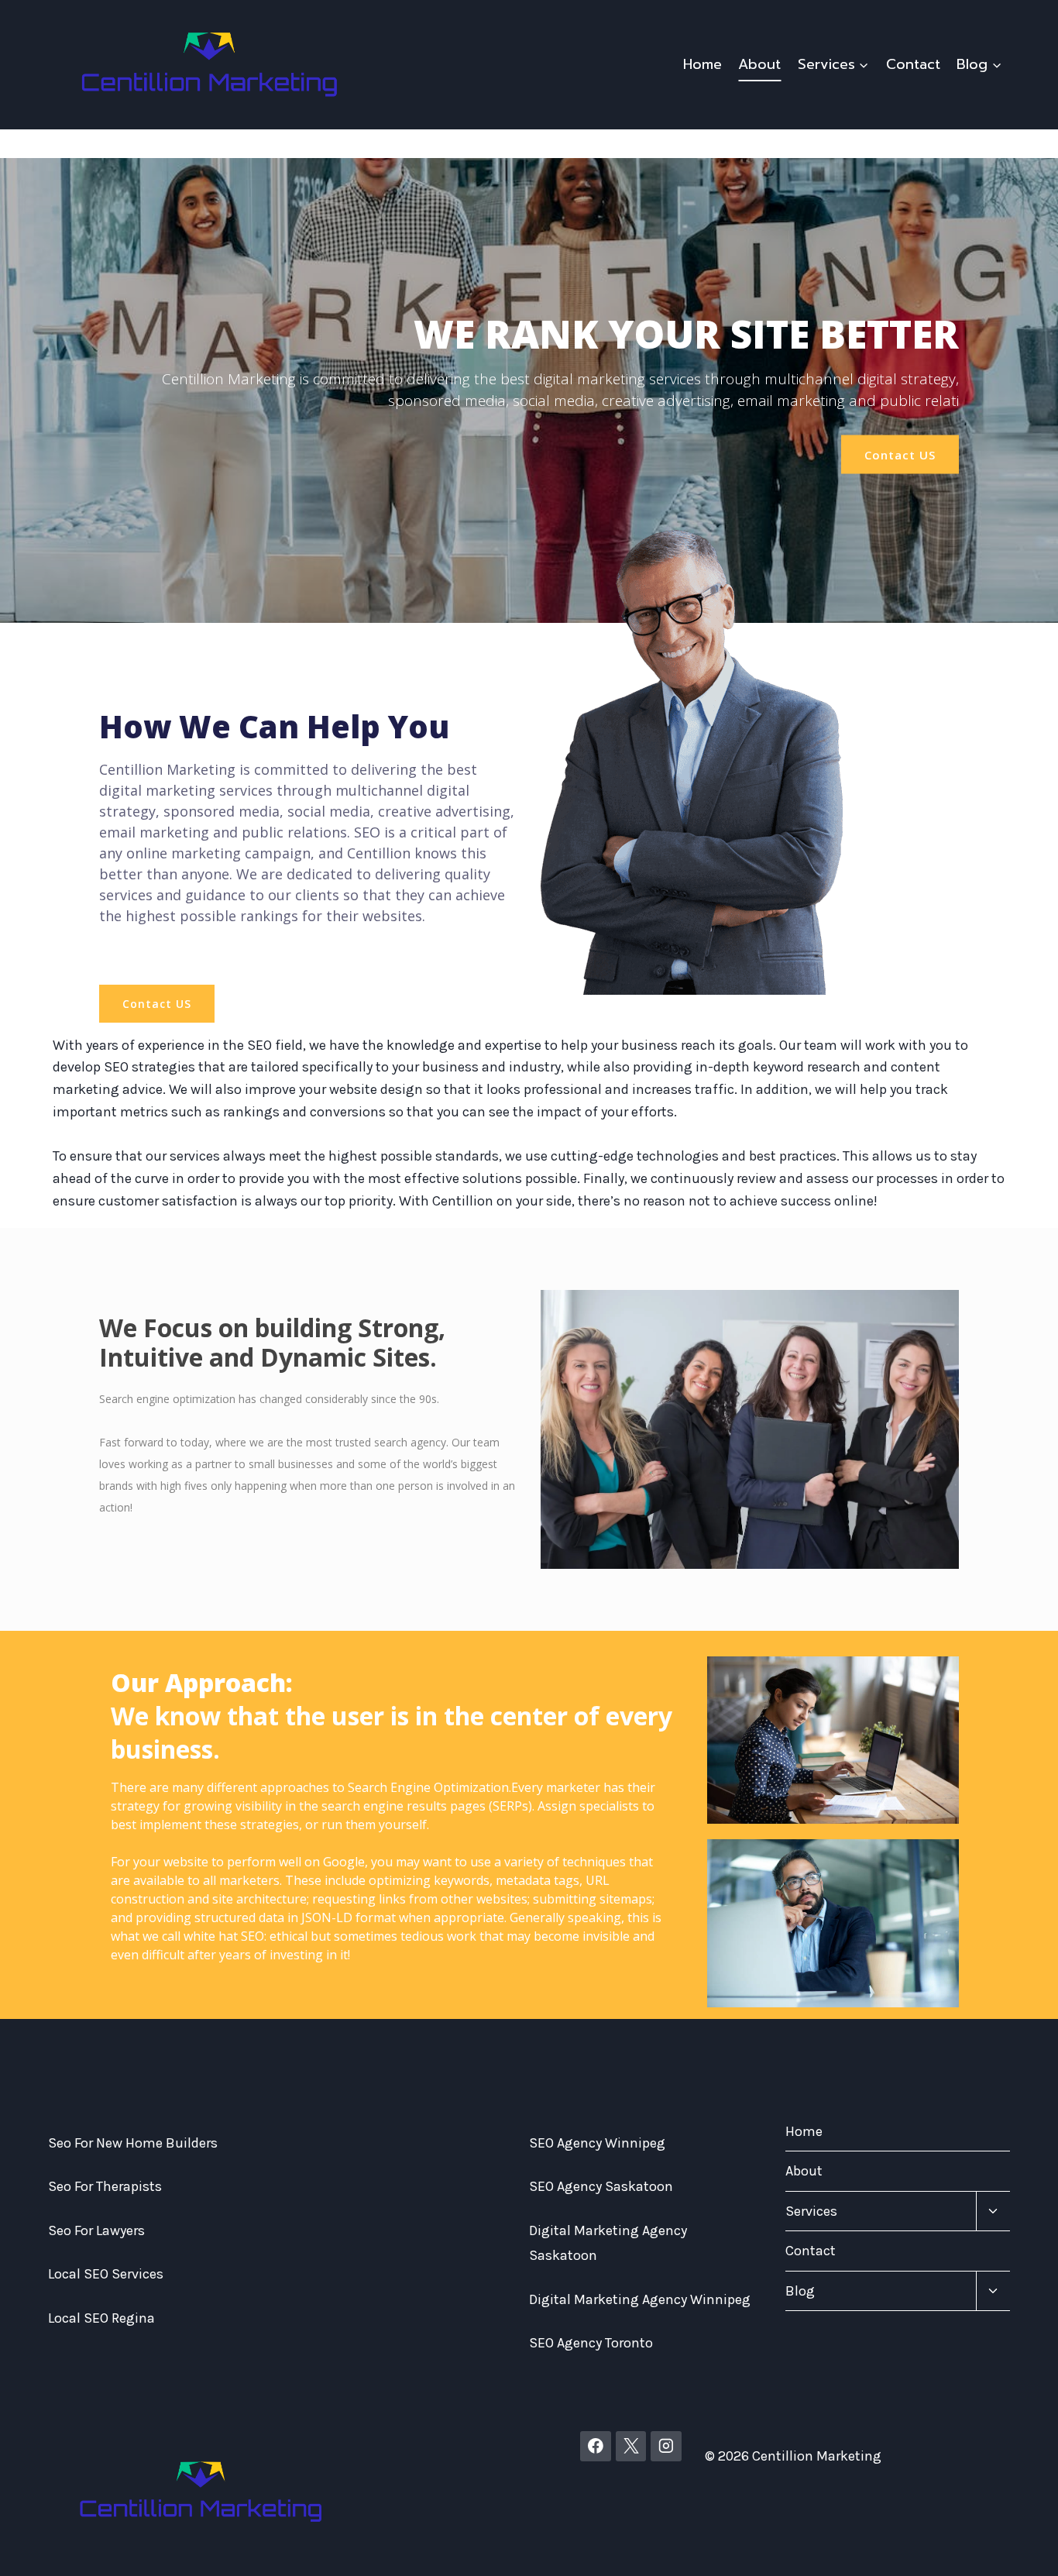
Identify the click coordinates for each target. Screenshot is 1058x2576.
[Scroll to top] (1022, 2548)
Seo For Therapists (105, 2186)
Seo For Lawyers (96, 2230)
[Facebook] (596, 2447)
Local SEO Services (106, 2274)
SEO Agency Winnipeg (597, 2143)
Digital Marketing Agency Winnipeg (640, 2299)
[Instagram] (666, 2447)
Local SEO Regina (101, 2318)
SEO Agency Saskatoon (601, 2186)
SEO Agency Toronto (591, 2343)
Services (811, 2211)
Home (702, 64)
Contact (913, 64)
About (759, 64)
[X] (631, 2447)
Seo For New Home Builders (133, 2143)
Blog (800, 2291)
